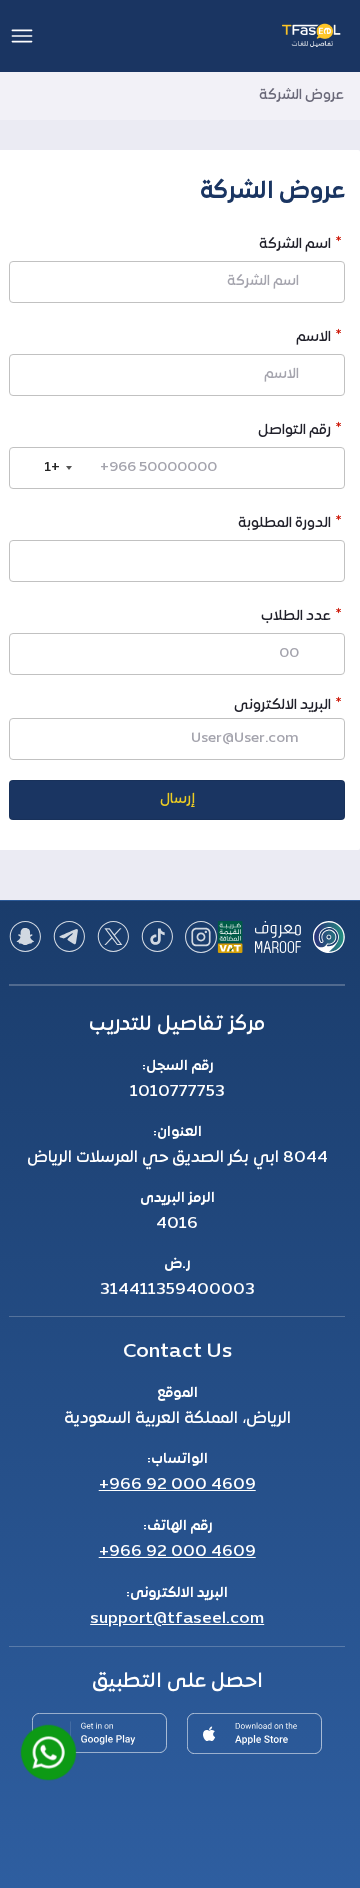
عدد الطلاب (296, 618)
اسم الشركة (295, 246)
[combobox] (44, 468)
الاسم (313, 339)
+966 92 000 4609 (177, 1485)
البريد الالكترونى (282, 705)
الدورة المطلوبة (284, 525)
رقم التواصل (294, 432)
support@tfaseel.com (177, 1619)
